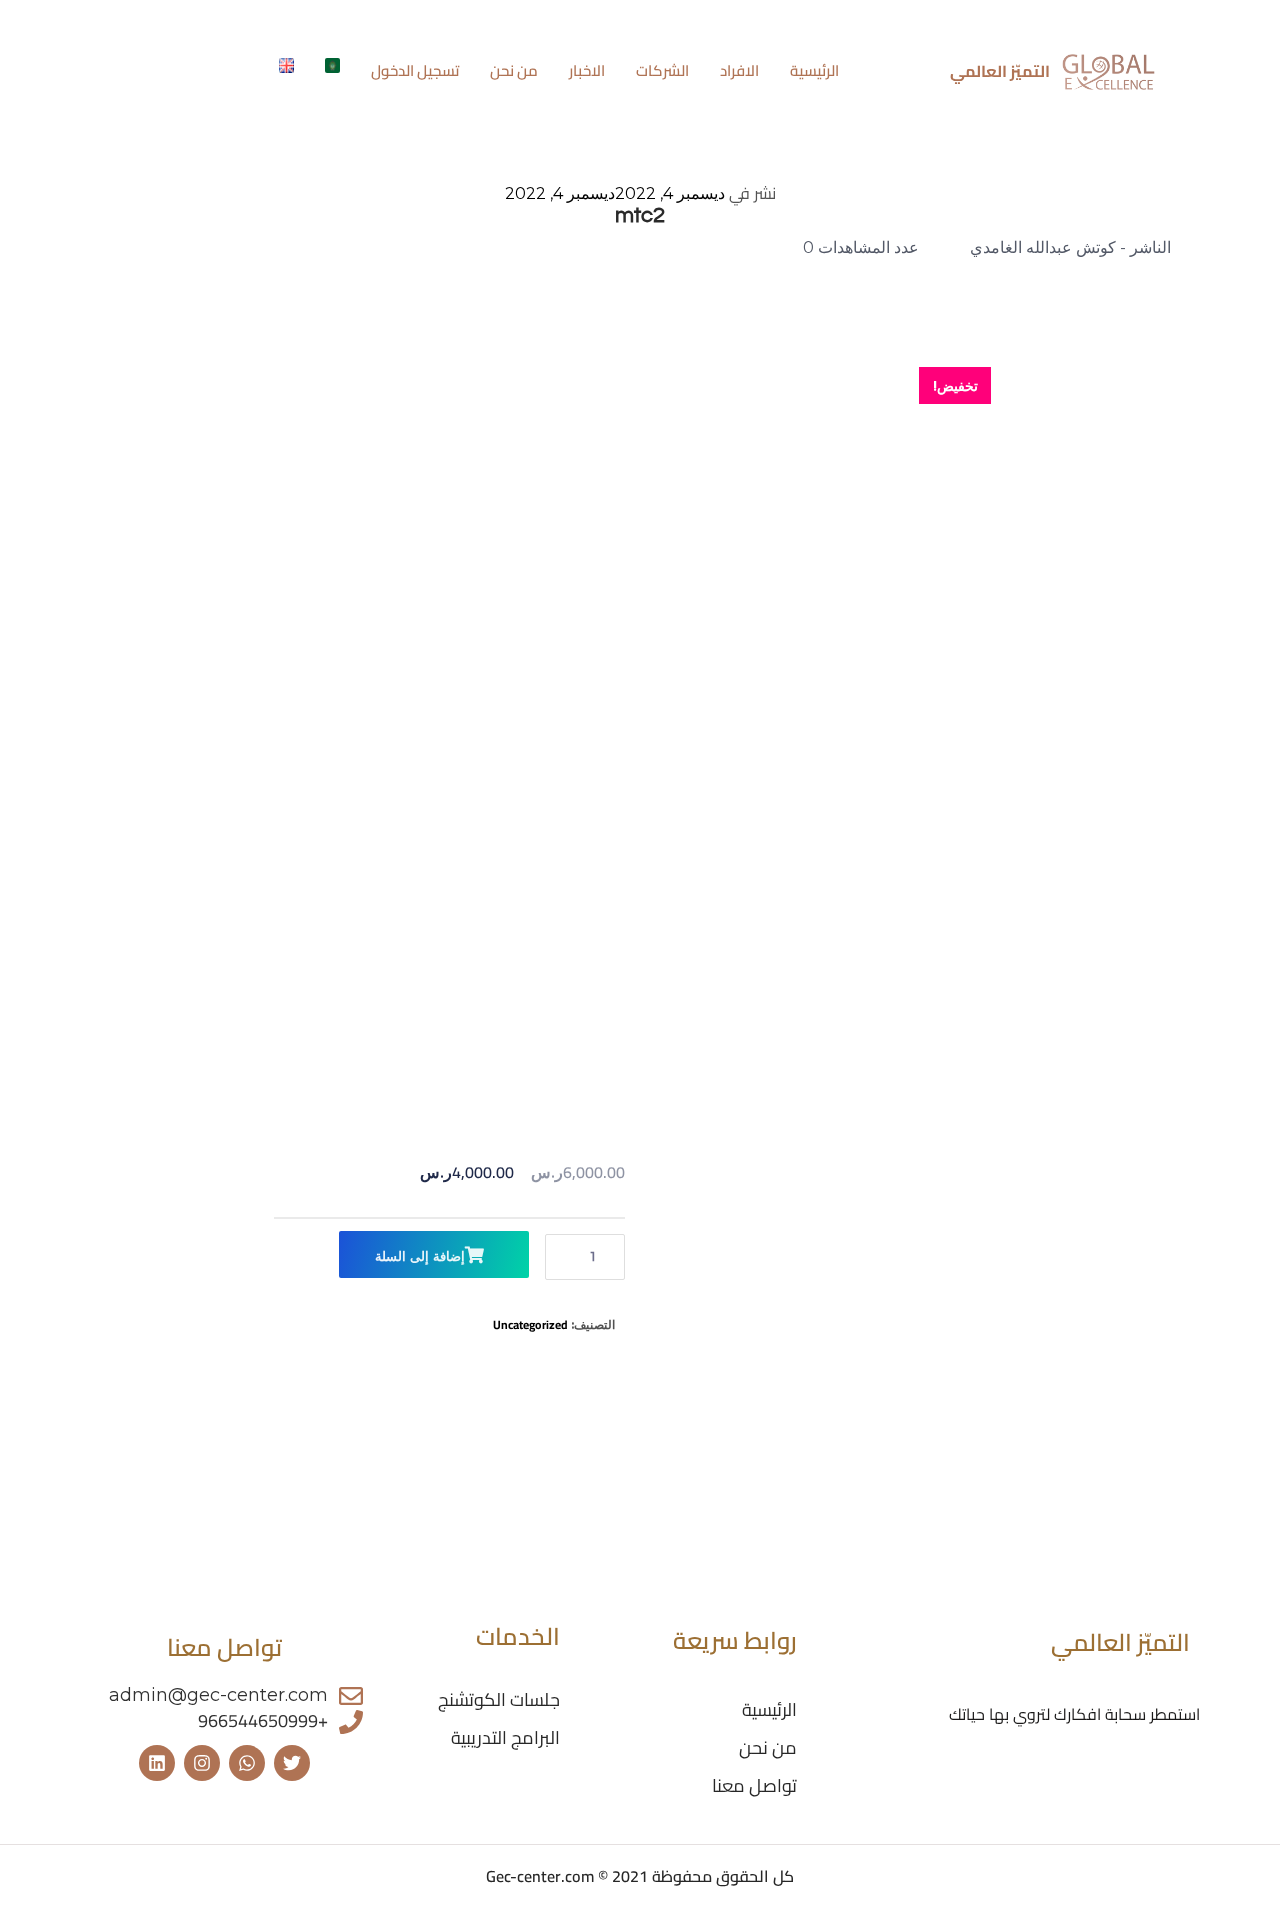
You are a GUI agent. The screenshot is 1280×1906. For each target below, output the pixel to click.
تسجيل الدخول (415, 71)
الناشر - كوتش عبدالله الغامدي (1070, 247)
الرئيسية (814, 71)
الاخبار (587, 71)
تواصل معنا (754, 1786)
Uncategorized (530, 1324)
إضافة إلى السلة (420, 1257)
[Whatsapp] (247, 1763)
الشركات (662, 71)
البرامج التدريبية (505, 1738)
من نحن (514, 71)
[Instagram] (202, 1763)
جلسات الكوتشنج (499, 1700)
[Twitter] (292, 1763)
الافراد (739, 71)
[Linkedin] (157, 1763)
